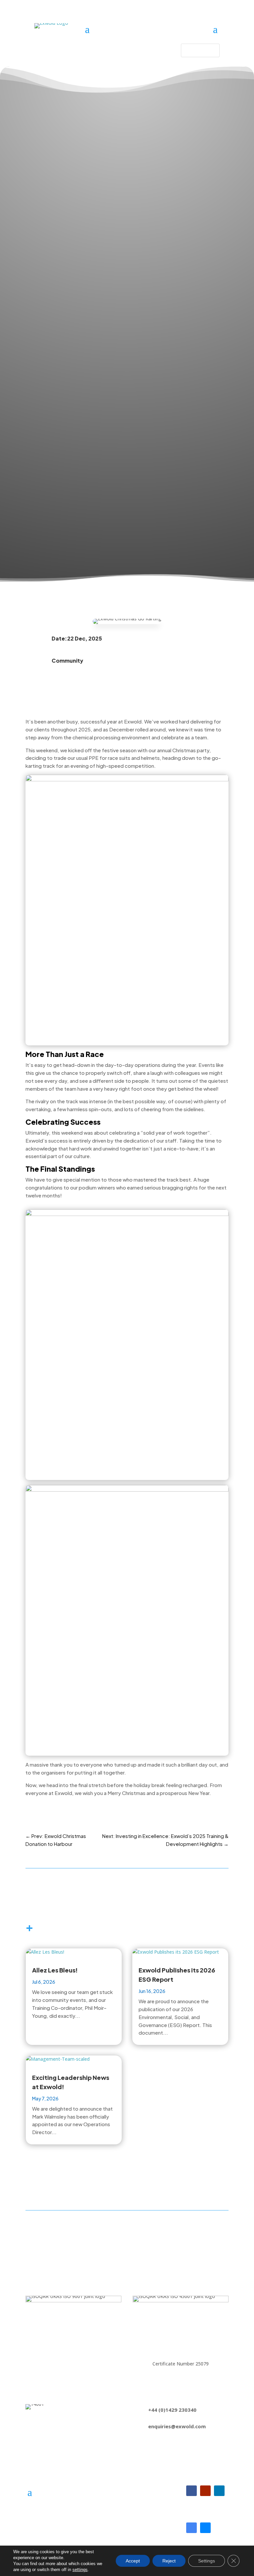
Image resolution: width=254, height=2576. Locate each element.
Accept (133, 2561)
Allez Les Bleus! (55, 1970)
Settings (207, 2561)
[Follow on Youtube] (205, 2491)
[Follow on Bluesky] (205, 2528)
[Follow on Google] (191, 2528)
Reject (169, 2561)
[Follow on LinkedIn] (219, 2491)
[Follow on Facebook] (191, 2491)
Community (67, 661)
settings (80, 2570)
